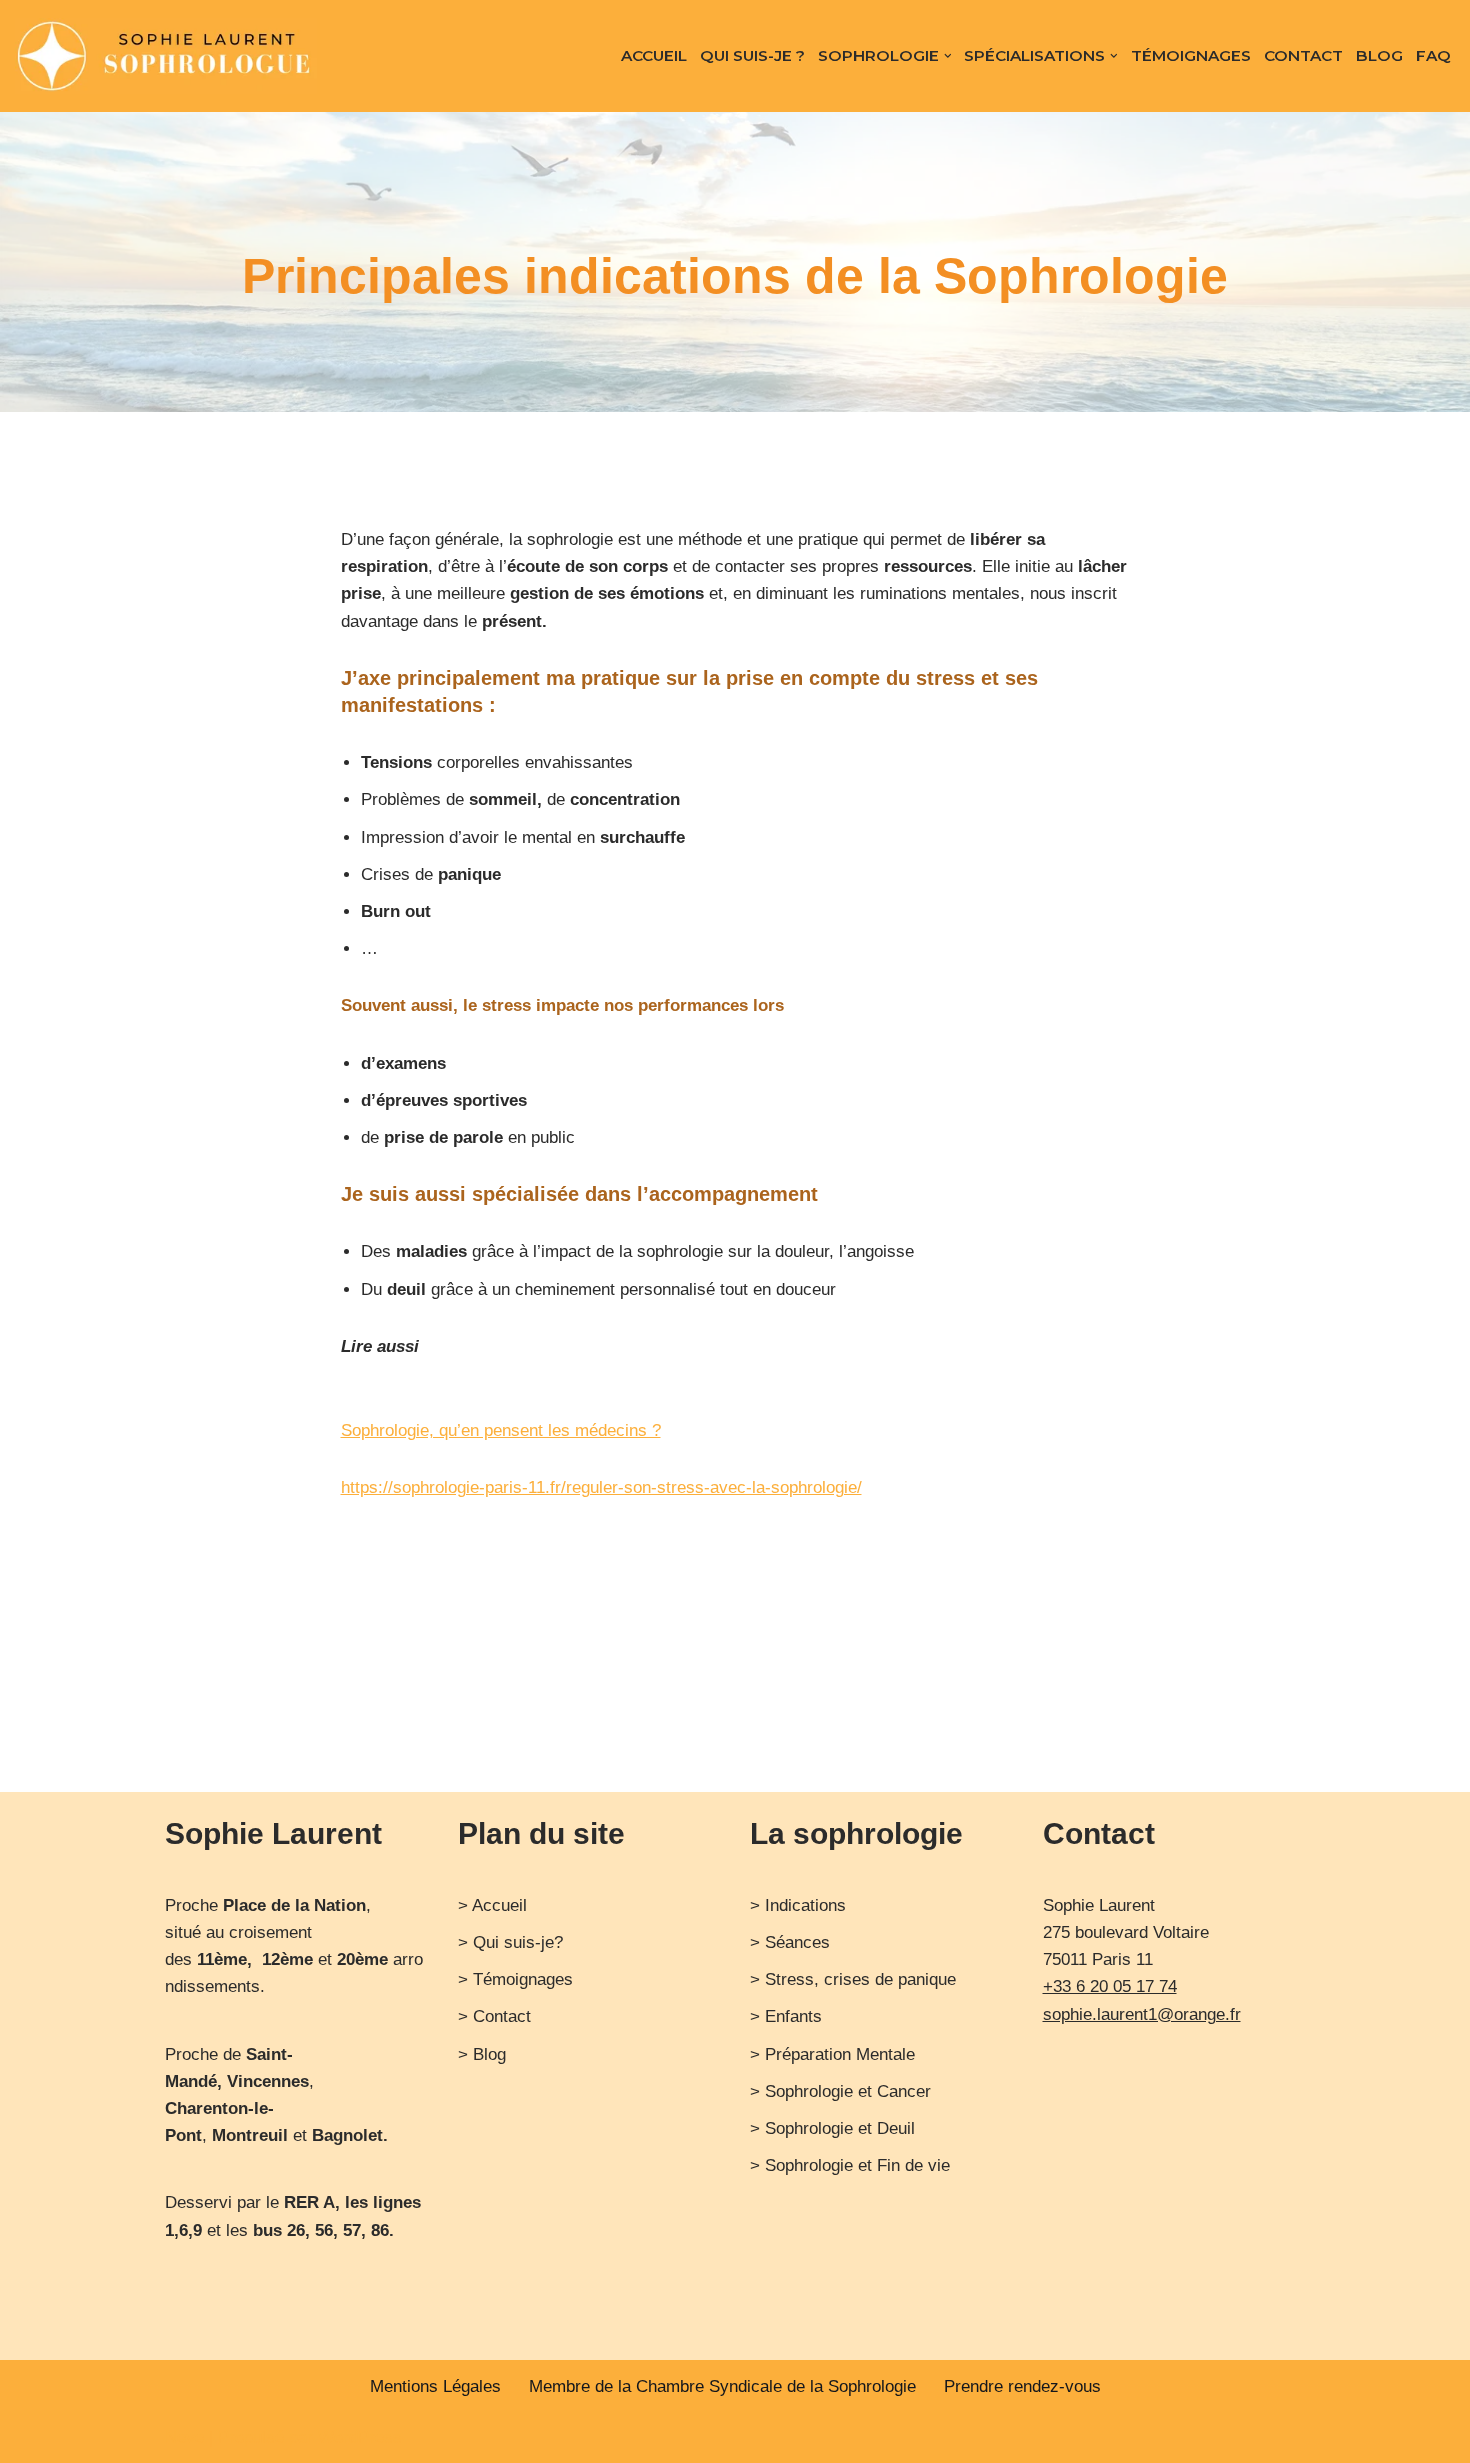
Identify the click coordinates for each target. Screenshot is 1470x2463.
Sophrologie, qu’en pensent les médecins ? (501, 1430)
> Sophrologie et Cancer (840, 2091)
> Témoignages (515, 1979)
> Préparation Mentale (832, 2054)
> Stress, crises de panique (853, 1979)
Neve (184, 2437)
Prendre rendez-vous (1022, 2386)
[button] (948, 56)
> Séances (790, 1942)
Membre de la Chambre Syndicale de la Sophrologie (722, 2386)
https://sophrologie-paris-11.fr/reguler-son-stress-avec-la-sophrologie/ (601, 1487)
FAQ (1433, 55)
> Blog (482, 2054)
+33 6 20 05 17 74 (1110, 1986)
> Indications (798, 1905)
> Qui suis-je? (510, 1942)
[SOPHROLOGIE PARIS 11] (166, 56)
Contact (1303, 55)
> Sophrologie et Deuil (832, 2128)
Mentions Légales (435, 2386)
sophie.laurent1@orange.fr (1142, 2014)
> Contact (494, 2016)
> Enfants (786, 2016)
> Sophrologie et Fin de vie (850, 2165)
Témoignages (1191, 55)
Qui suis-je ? (752, 55)
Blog (1379, 55)
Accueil (654, 55)
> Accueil (492, 1905)
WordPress (360, 2437)
